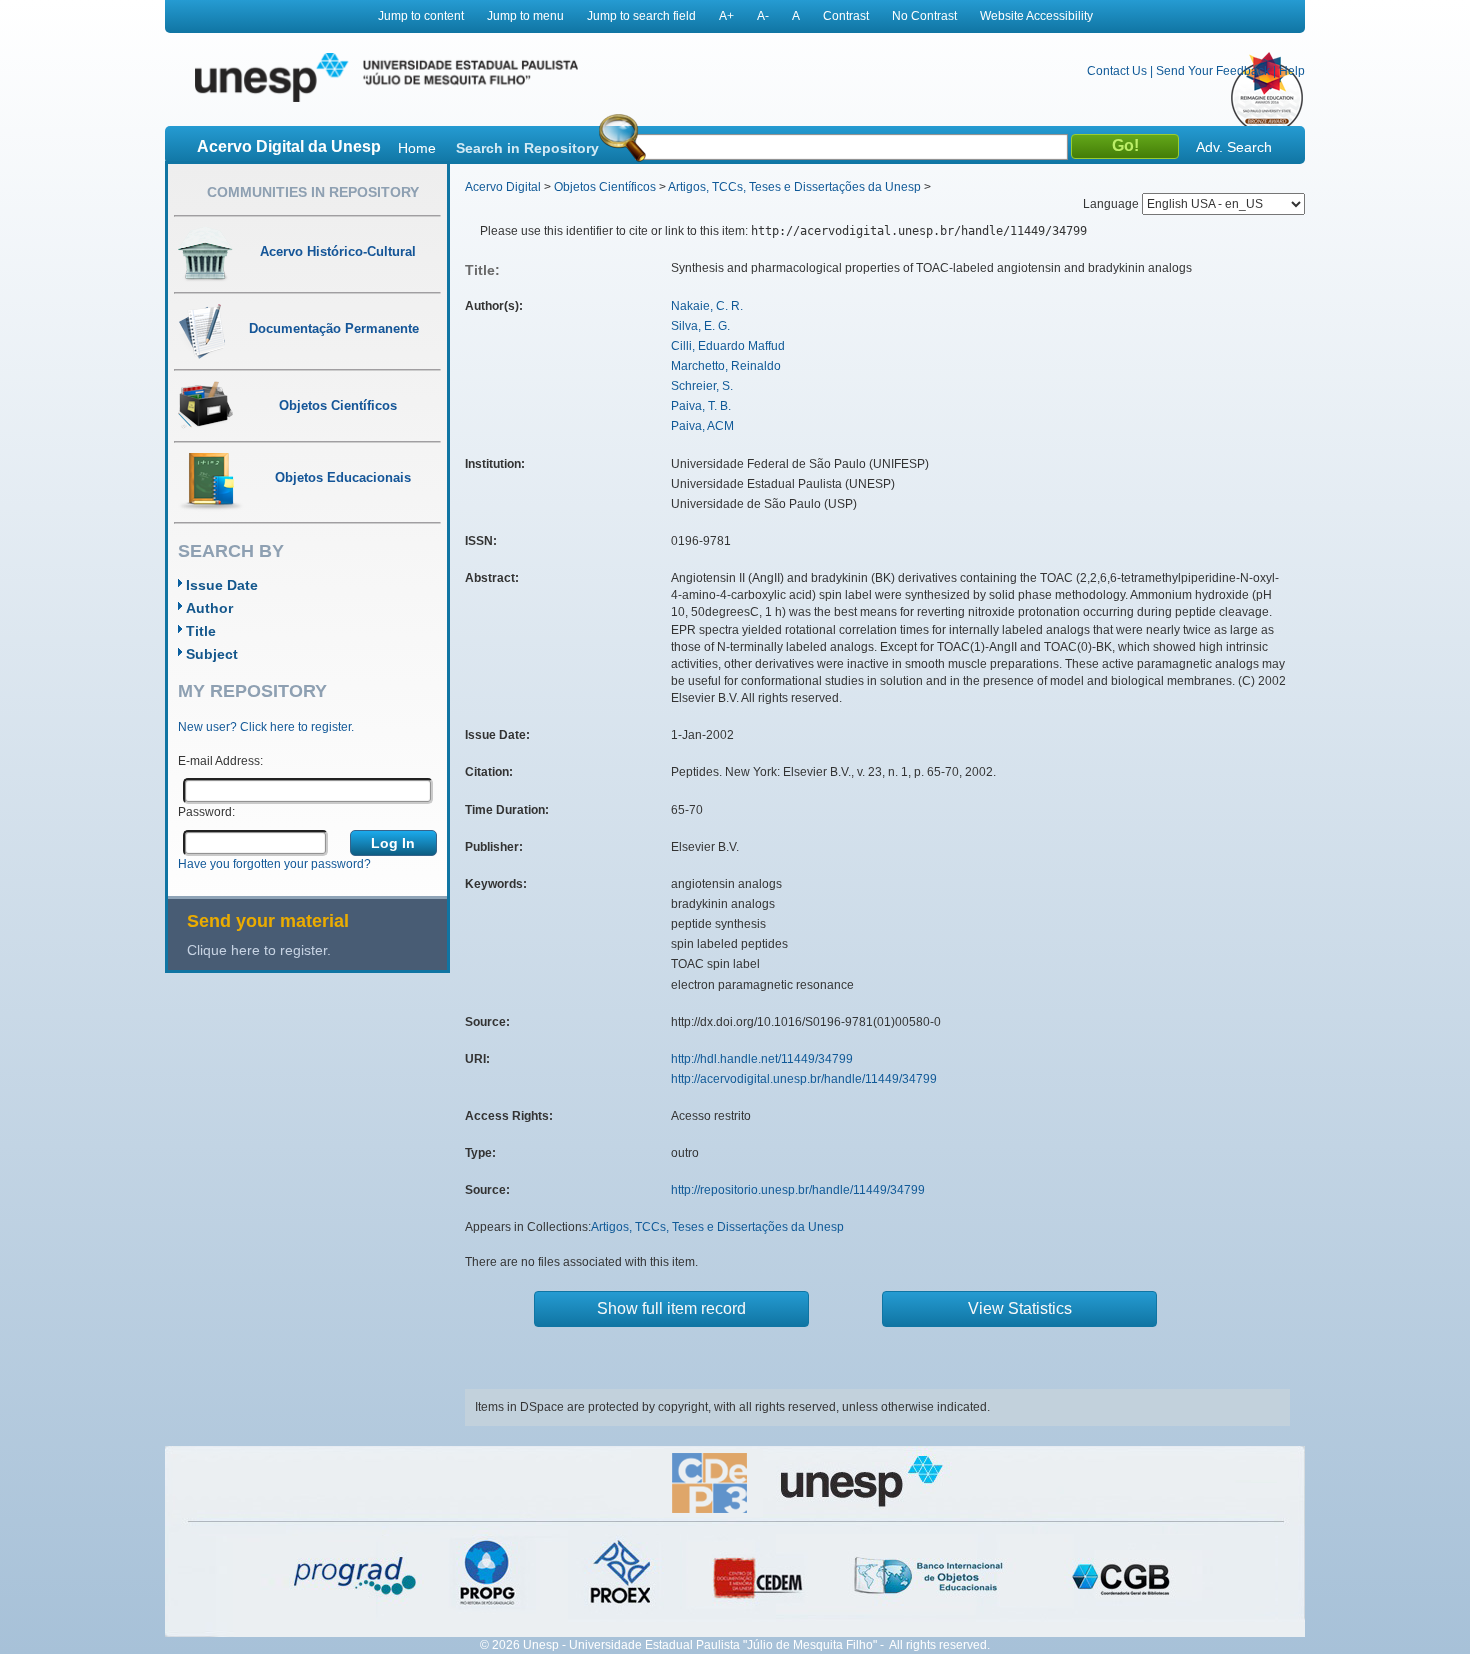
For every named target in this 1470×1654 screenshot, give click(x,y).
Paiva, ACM (702, 426)
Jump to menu (525, 16)
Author (209, 608)
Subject (212, 654)
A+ (726, 16)
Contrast (846, 16)
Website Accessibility (1036, 16)
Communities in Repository (313, 192)
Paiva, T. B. (701, 406)
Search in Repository (527, 148)
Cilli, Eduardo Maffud (728, 346)
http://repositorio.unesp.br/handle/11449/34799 (798, 1190)
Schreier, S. (702, 386)
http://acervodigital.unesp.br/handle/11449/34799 (804, 1079)
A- (763, 16)
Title (201, 631)
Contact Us (1117, 71)
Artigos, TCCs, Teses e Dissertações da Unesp (794, 187)
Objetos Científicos (605, 187)
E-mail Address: (220, 761)
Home (417, 148)
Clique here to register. (259, 950)
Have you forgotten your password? (274, 864)
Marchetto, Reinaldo (726, 366)
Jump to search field (641, 16)
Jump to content (421, 16)
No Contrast (924, 16)
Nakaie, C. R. (707, 306)
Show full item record (671, 1308)
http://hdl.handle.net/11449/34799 (762, 1059)
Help (1292, 71)
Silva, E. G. (700, 326)
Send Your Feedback (1213, 71)
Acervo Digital (503, 187)
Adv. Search (1234, 147)
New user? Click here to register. (266, 727)
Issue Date (222, 585)
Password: (206, 812)
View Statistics (1020, 1308)
